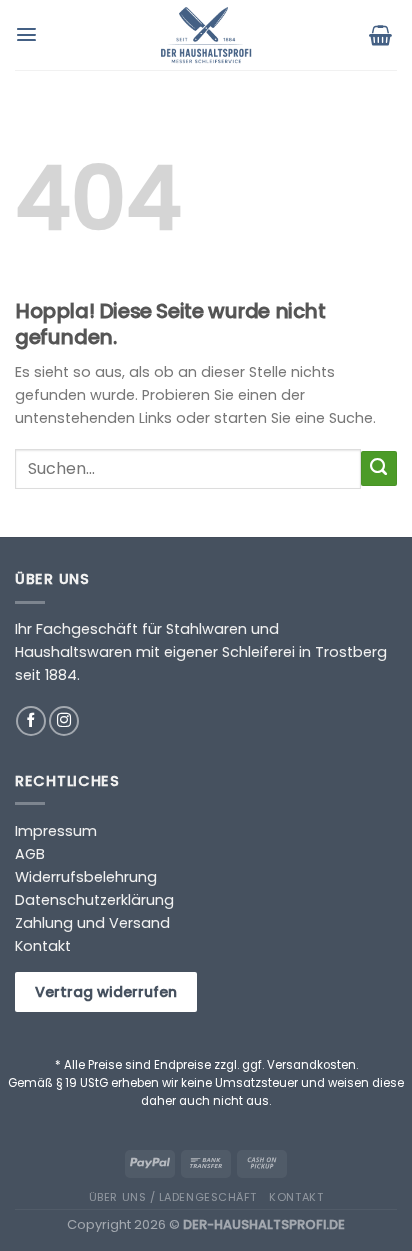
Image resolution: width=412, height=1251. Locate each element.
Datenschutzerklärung (94, 900)
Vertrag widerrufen (106, 992)
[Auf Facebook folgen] (31, 721)
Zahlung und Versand (92, 923)
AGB (30, 854)
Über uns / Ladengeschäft (173, 1197)
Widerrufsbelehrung (86, 877)
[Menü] (29, 34)
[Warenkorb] (383, 35)
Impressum (56, 831)
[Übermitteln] (379, 469)
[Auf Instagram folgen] (64, 721)
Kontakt (43, 946)
